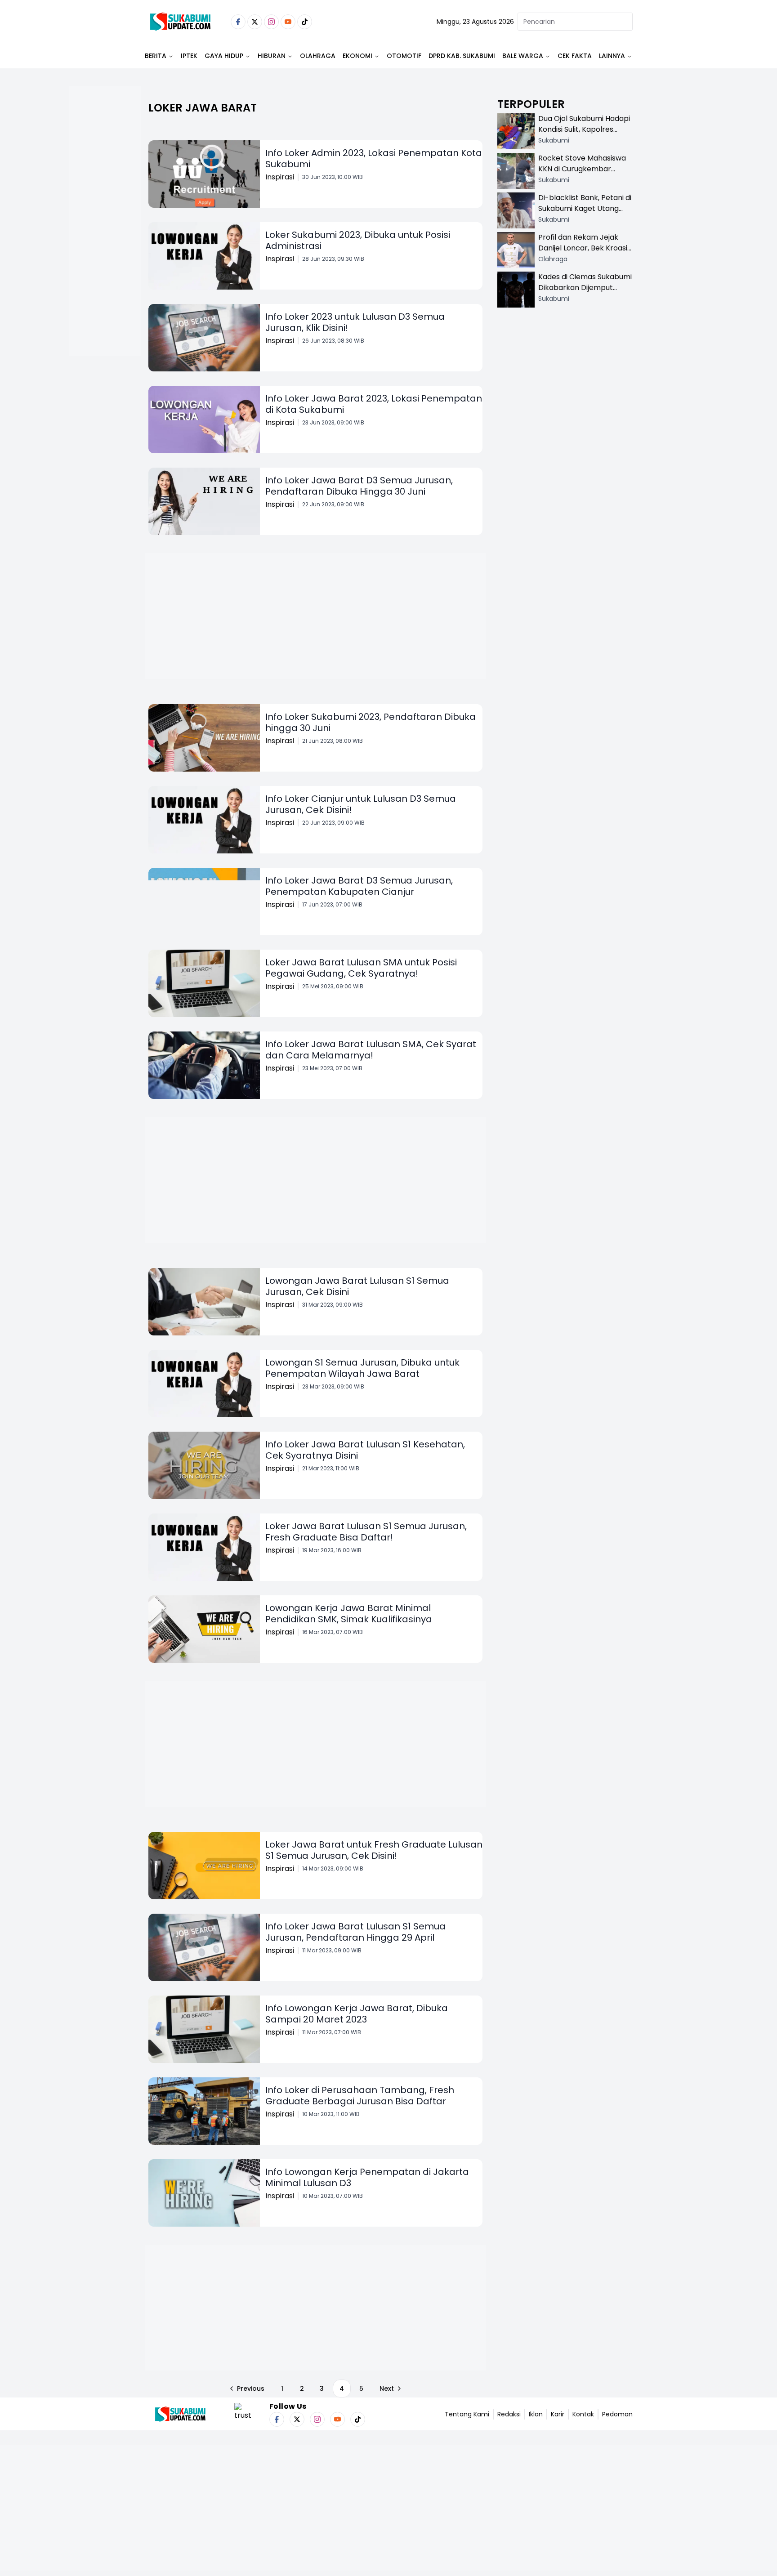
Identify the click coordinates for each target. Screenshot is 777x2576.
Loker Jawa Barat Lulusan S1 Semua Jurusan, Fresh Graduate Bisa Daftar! (366, 1532)
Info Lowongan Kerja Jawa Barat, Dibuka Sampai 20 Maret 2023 (357, 2014)
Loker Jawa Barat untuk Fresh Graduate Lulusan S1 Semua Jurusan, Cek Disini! (374, 1850)
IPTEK (189, 56)
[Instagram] (271, 22)
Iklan (536, 2414)
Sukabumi (554, 140)
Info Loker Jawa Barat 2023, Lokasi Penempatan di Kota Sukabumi (374, 404)
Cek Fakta (575, 56)
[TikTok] (305, 22)
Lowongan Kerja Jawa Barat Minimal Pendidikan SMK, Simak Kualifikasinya (349, 1614)
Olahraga (318, 56)
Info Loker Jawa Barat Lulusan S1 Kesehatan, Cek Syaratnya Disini (365, 1450)
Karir (558, 2414)
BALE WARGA (523, 56)
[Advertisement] (105, 250)
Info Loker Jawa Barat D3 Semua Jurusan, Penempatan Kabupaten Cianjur (359, 886)
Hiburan (272, 56)
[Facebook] (238, 22)
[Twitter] (255, 22)
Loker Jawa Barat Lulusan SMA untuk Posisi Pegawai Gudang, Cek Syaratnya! (361, 968)
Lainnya (612, 56)
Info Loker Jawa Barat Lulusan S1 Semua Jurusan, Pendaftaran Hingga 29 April (355, 1932)
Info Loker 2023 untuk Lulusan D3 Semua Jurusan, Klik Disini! (355, 322)
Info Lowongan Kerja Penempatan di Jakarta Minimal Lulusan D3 (367, 2177)
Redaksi (509, 2414)
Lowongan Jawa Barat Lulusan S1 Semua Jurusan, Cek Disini (357, 1286)
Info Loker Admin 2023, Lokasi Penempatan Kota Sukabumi (374, 158)
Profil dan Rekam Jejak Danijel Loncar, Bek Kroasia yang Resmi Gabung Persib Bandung (585, 253)
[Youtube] (288, 22)
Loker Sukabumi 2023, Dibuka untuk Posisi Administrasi (358, 240)
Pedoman (617, 2414)
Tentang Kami (467, 2414)
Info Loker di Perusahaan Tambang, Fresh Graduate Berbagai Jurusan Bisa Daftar (360, 2096)
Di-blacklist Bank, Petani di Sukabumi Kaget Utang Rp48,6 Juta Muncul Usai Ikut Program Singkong (585, 214)
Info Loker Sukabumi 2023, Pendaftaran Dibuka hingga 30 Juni (371, 722)
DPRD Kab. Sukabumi (462, 56)
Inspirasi (280, 177)
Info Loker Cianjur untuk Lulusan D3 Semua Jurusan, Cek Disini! (361, 804)
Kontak (583, 2414)
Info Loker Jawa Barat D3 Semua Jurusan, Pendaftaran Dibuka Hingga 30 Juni (359, 486)
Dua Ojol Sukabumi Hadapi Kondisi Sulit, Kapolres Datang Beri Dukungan (584, 129)
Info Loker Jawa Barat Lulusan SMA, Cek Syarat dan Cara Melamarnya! (371, 1050)
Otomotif (404, 56)
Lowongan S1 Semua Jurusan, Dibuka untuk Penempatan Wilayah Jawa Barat (362, 1368)
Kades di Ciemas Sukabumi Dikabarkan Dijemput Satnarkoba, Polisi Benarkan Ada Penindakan (585, 293)
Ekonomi (357, 56)
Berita (156, 56)
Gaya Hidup (224, 56)
